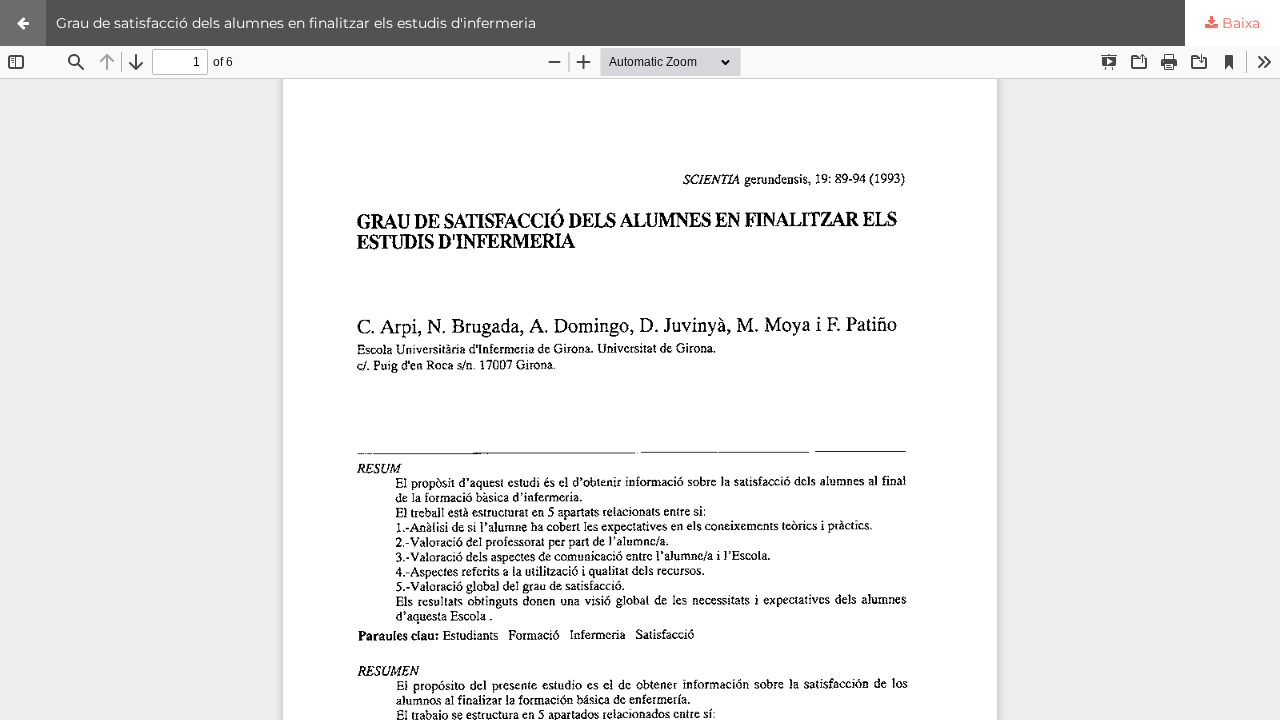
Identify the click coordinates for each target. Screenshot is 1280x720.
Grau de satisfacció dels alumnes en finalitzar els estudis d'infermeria (296, 23)
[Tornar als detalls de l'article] (23, 23)
